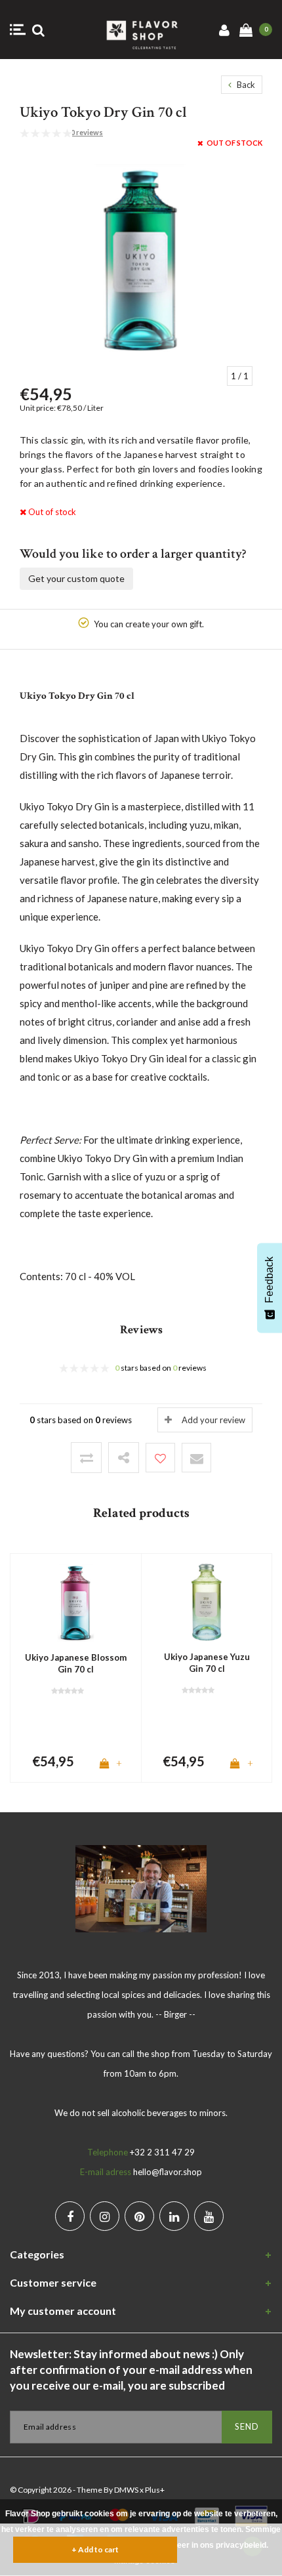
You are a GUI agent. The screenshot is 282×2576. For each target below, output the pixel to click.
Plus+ (155, 2490)
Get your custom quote (76, 578)
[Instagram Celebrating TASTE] (105, 2216)
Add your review (213, 1420)
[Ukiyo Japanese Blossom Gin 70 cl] (76, 1602)
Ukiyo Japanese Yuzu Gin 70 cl (207, 1663)
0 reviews (87, 132)
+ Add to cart (95, 2549)
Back (245, 85)
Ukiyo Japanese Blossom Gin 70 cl (76, 1664)
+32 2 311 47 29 (162, 2152)
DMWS (126, 2490)
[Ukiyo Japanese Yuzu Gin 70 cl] (207, 1601)
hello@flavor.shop (168, 2172)
